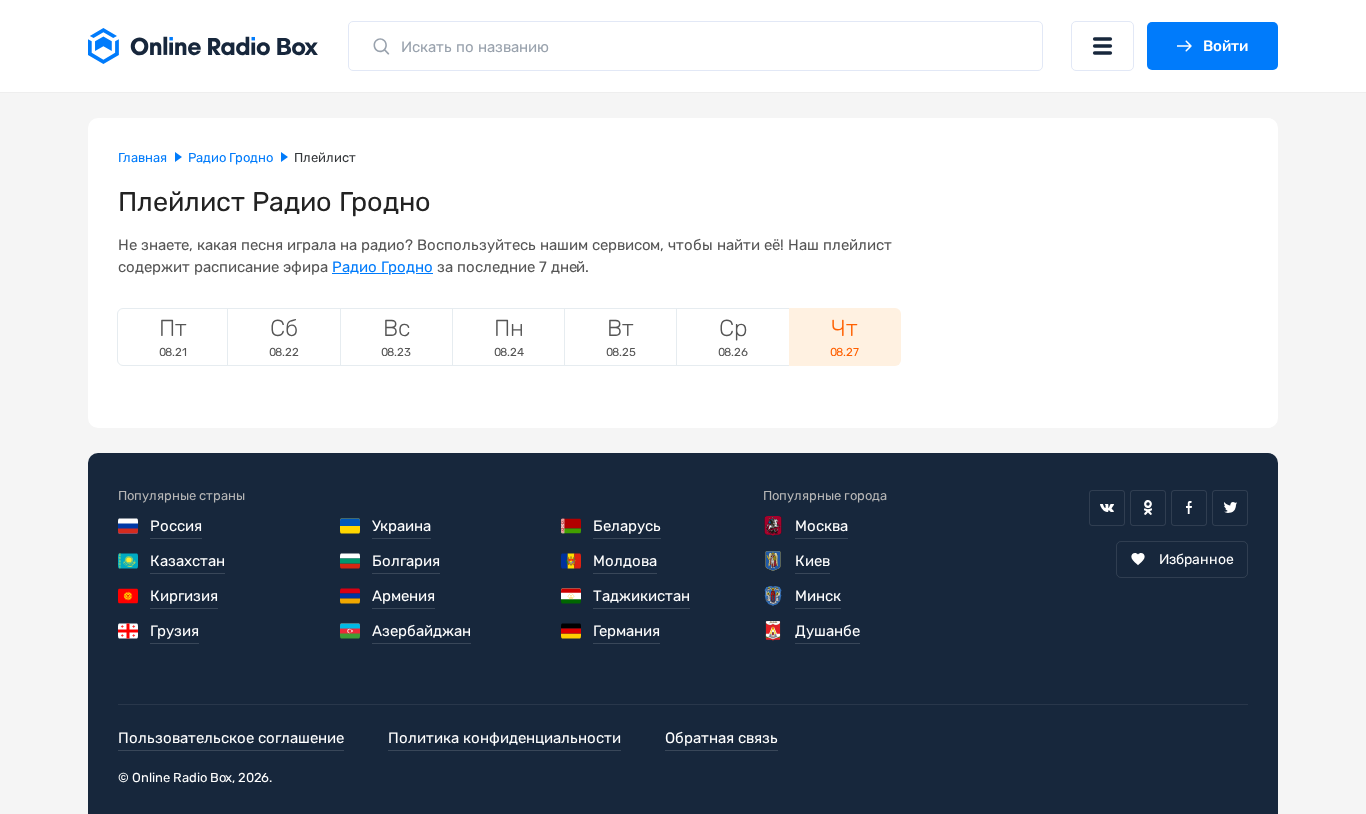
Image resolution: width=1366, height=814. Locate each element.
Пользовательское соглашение (231, 738)
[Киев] (773, 561)
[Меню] (1102, 46)
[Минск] (773, 596)
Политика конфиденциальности (504, 738)
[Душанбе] (773, 631)
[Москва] (773, 526)
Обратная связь (721, 738)
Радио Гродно (382, 267)
